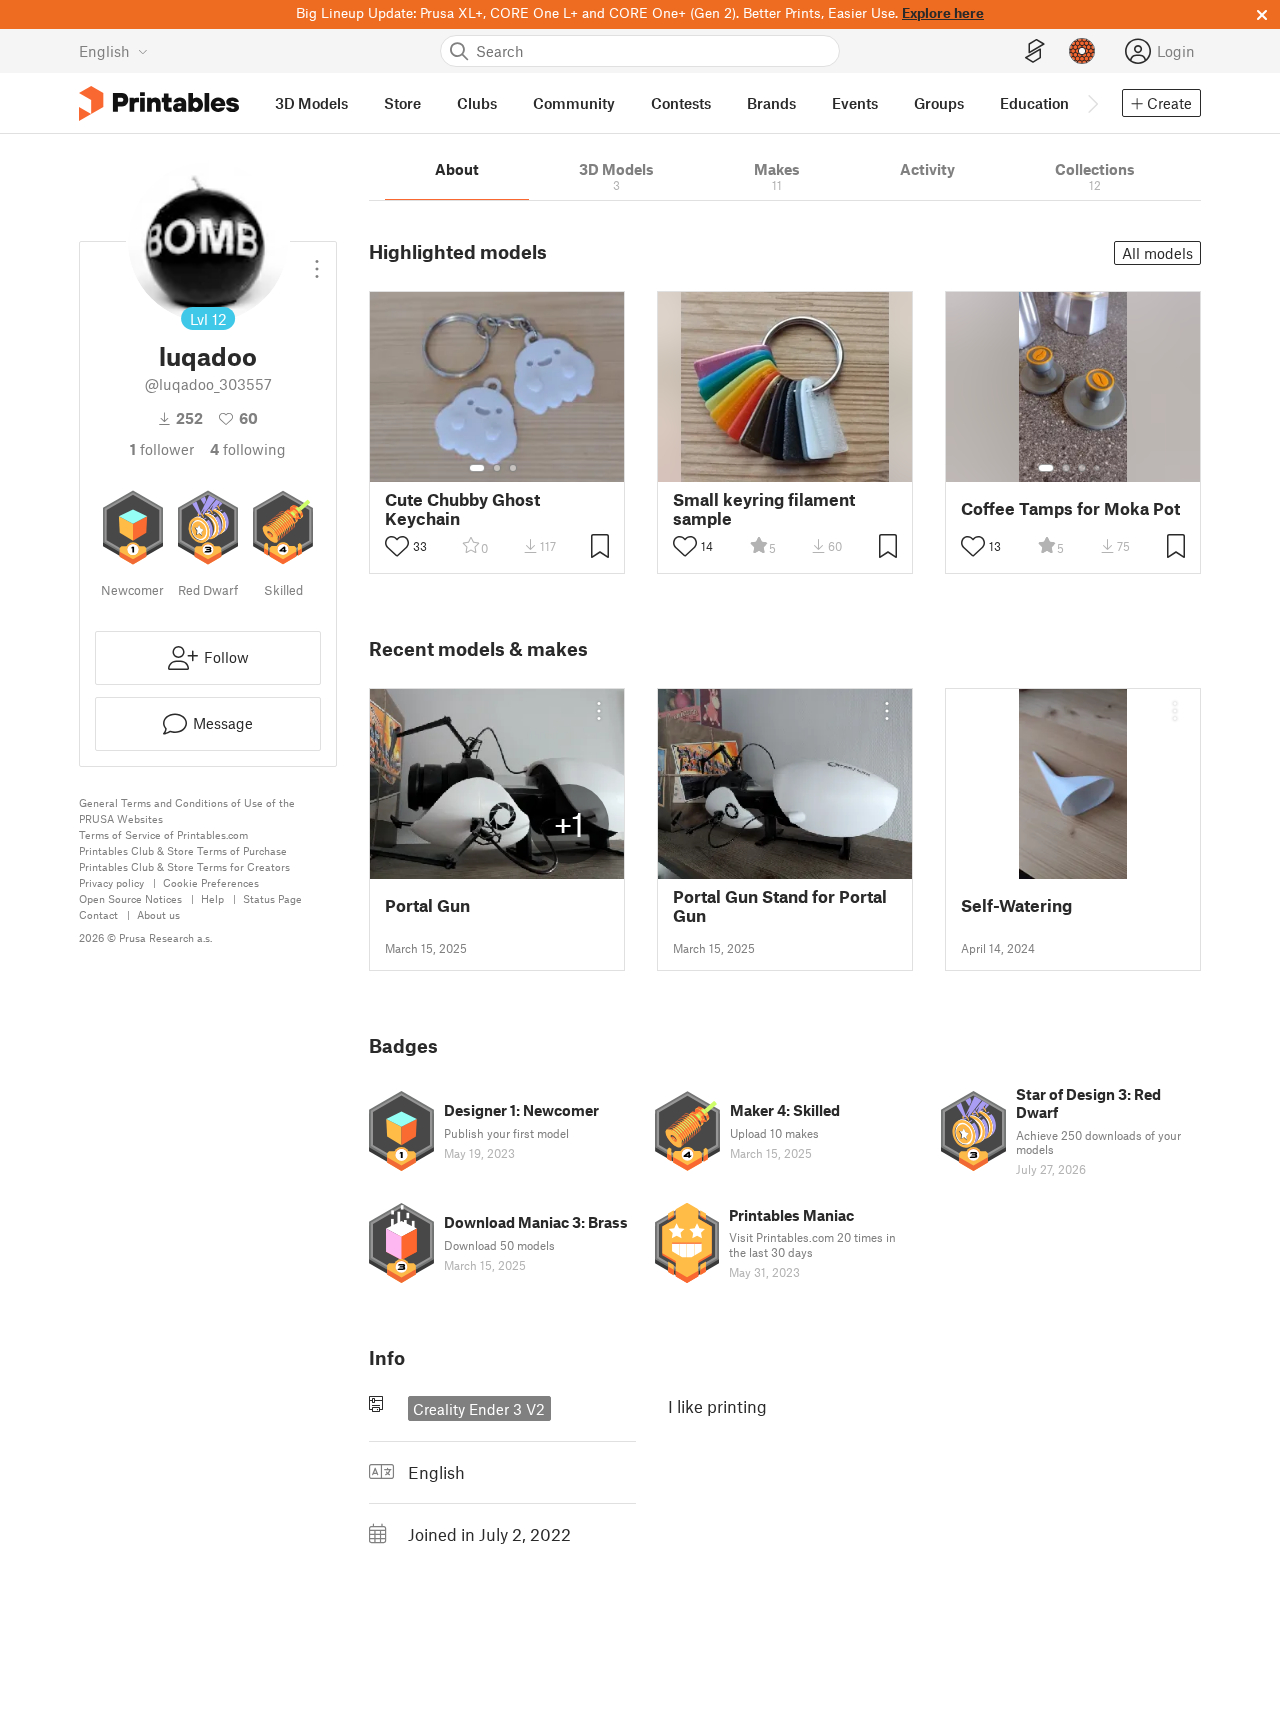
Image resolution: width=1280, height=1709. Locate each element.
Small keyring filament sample (764, 509)
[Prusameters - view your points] (1082, 51)
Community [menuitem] (574, 103)
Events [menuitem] (855, 103)
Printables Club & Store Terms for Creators (184, 866)
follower (162, 449)
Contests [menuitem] (681, 103)
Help (212, 898)
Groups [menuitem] (939, 103)
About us (158, 914)
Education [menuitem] (1034, 103)
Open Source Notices (130, 898)
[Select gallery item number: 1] (477, 468)
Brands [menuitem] (771, 103)
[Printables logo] (159, 103)
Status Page (272, 898)
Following (248, 449)
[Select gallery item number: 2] (497, 468)
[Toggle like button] (397, 546)
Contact (98, 914)
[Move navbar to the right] (1092, 103)
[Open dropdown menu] (317, 261)
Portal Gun (427, 905)
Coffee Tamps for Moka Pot (1070, 508)
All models (1157, 253)
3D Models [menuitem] (311, 103)
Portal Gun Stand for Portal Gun (780, 906)
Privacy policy (111, 882)
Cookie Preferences (211, 882)
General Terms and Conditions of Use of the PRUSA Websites (187, 810)
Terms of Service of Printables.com (163, 834)
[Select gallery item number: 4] (1098, 468)
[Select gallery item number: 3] (513, 468)
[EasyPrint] (1035, 51)
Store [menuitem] (402, 103)
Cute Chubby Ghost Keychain (462, 509)
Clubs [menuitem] (477, 103)
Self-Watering (1016, 905)
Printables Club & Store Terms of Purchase (183, 850)
